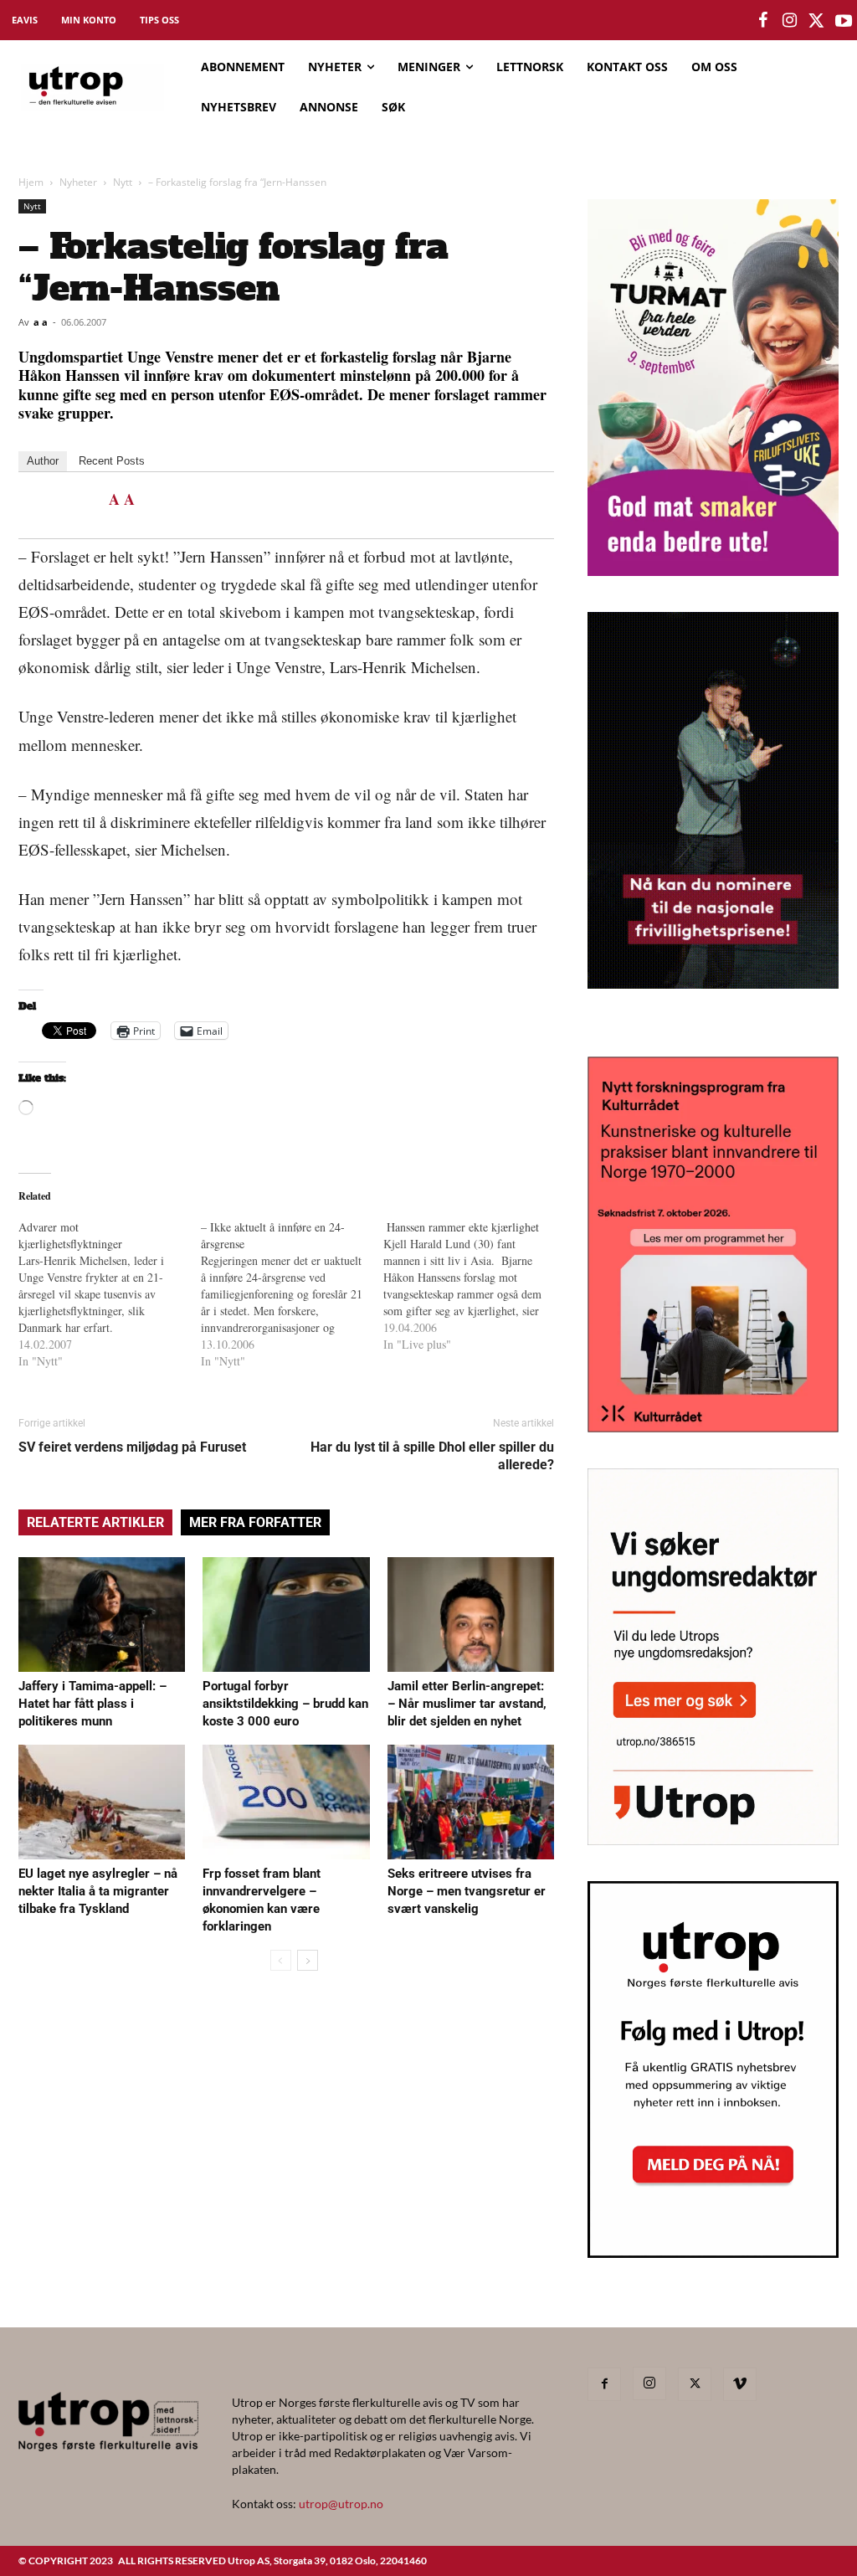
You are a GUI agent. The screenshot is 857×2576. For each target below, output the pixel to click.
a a (41, 322)
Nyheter (78, 182)
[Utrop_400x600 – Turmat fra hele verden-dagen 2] (713, 571)
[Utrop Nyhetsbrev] (713, 2253)
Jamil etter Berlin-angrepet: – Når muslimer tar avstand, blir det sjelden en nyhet (467, 1704)
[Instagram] (649, 2383)
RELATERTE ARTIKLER (95, 1522)
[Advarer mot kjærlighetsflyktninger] (110, 1294)
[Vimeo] (740, 2384)
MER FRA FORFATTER (255, 1522)
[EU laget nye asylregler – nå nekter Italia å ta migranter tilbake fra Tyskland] (102, 1802)
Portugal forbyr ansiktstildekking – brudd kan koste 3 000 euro (285, 1704)
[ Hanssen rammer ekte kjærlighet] (475, 1286)
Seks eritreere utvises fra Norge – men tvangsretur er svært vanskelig (467, 1891)
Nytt (123, 182)
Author (43, 461)
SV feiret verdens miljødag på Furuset (132, 1447)
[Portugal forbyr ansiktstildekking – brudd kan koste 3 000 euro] (286, 1614)
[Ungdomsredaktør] (713, 1840)
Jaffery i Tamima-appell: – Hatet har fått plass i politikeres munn (92, 1704)
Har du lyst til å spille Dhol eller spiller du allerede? (432, 1456)
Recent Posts (112, 461)
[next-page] (308, 1960)
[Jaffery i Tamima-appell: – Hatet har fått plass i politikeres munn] (102, 1614)
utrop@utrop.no (341, 2504)
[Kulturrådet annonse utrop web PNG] (713, 1427)
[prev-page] (281, 1960)
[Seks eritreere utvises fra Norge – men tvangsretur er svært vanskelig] (471, 1802)
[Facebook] (604, 2384)
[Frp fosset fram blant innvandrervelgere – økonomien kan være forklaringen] (286, 1802)
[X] (695, 2384)
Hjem (31, 182)
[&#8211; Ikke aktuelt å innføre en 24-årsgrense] (292, 1294)
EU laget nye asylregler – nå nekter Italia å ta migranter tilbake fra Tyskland (98, 1891)
